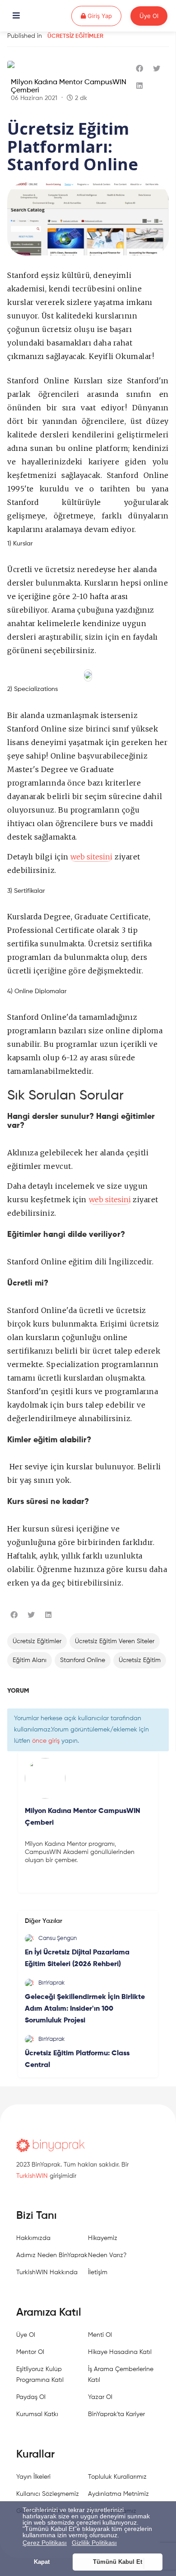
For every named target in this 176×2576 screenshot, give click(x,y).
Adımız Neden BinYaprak (52, 2255)
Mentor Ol (30, 2352)
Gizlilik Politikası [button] (94, 2543)
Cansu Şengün (58, 1938)
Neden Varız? (107, 2255)
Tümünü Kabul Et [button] (118, 2562)
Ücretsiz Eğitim (140, 1660)
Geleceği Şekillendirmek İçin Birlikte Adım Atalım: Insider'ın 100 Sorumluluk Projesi (85, 2009)
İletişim (98, 2272)
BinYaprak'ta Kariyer (116, 2414)
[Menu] (16, 16)
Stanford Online (83, 1660)
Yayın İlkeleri (33, 2477)
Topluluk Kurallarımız (117, 2477)
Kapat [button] (42, 2562)
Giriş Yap (104, 16)
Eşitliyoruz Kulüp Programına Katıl (40, 2375)
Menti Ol (100, 2335)
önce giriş (46, 1741)
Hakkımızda (33, 2238)
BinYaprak (51, 1983)
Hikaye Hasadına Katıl (120, 2352)
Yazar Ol (100, 2397)
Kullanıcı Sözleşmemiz (48, 2494)
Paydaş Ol (31, 2397)
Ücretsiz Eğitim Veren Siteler (115, 1641)
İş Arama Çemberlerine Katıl (121, 2375)
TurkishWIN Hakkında (47, 2272)
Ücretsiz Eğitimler (75, 36)
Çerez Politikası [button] (45, 2543)
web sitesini (91, 857)
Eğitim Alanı (30, 1660)
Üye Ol (149, 16)
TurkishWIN (32, 2176)
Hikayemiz (103, 2238)
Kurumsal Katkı (37, 2414)
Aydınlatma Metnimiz (118, 2494)
